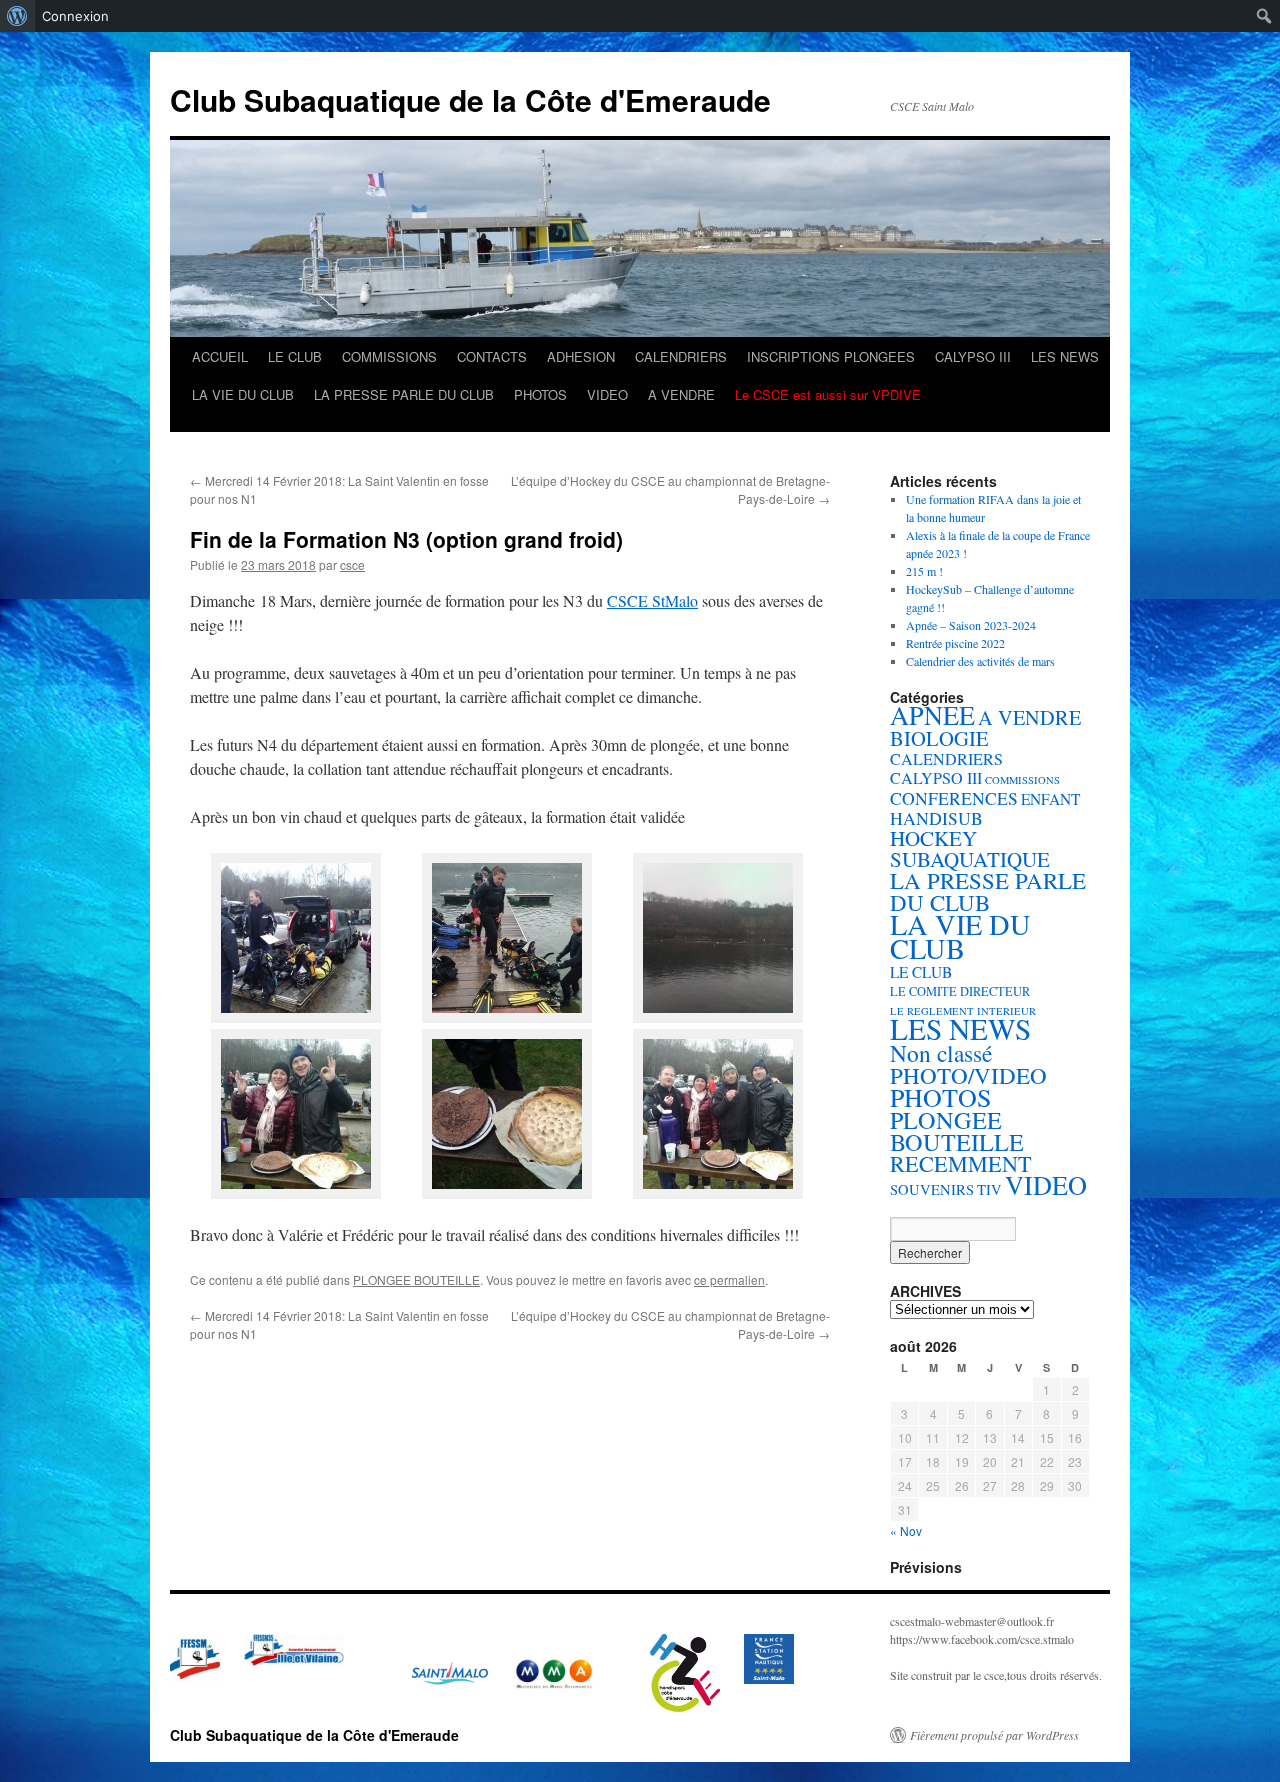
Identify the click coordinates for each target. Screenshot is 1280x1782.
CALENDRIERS (681, 356)
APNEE (932, 714)
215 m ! (924, 571)
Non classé (941, 1053)
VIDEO (607, 394)
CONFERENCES (954, 798)
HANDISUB (936, 818)
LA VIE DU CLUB (243, 394)
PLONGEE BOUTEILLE (416, 1279)
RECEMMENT (961, 1163)
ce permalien (729, 1279)
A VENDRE (681, 394)
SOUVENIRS (932, 1189)
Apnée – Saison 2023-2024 (971, 625)
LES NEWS (1065, 356)
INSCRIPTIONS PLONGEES (831, 356)
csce (352, 564)
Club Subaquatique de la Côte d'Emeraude (470, 99)
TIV (989, 1189)
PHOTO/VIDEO (968, 1075)
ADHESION (581, 356)
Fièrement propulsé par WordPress (994, 1735)
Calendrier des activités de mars (980, 661)
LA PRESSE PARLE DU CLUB (404, 394)
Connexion (75, 16)
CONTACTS (492, 356)
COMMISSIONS (389, 356)
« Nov (906, 1530)
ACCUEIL (220, 356)
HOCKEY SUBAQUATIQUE (970, 848)
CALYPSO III (973, 356)
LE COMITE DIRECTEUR (960, 991)
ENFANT (1050, 799)
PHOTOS (540, 394)
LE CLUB (295, 356)
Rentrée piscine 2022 (955, 643)
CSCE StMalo (652, 600)
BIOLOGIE (939, 738)
